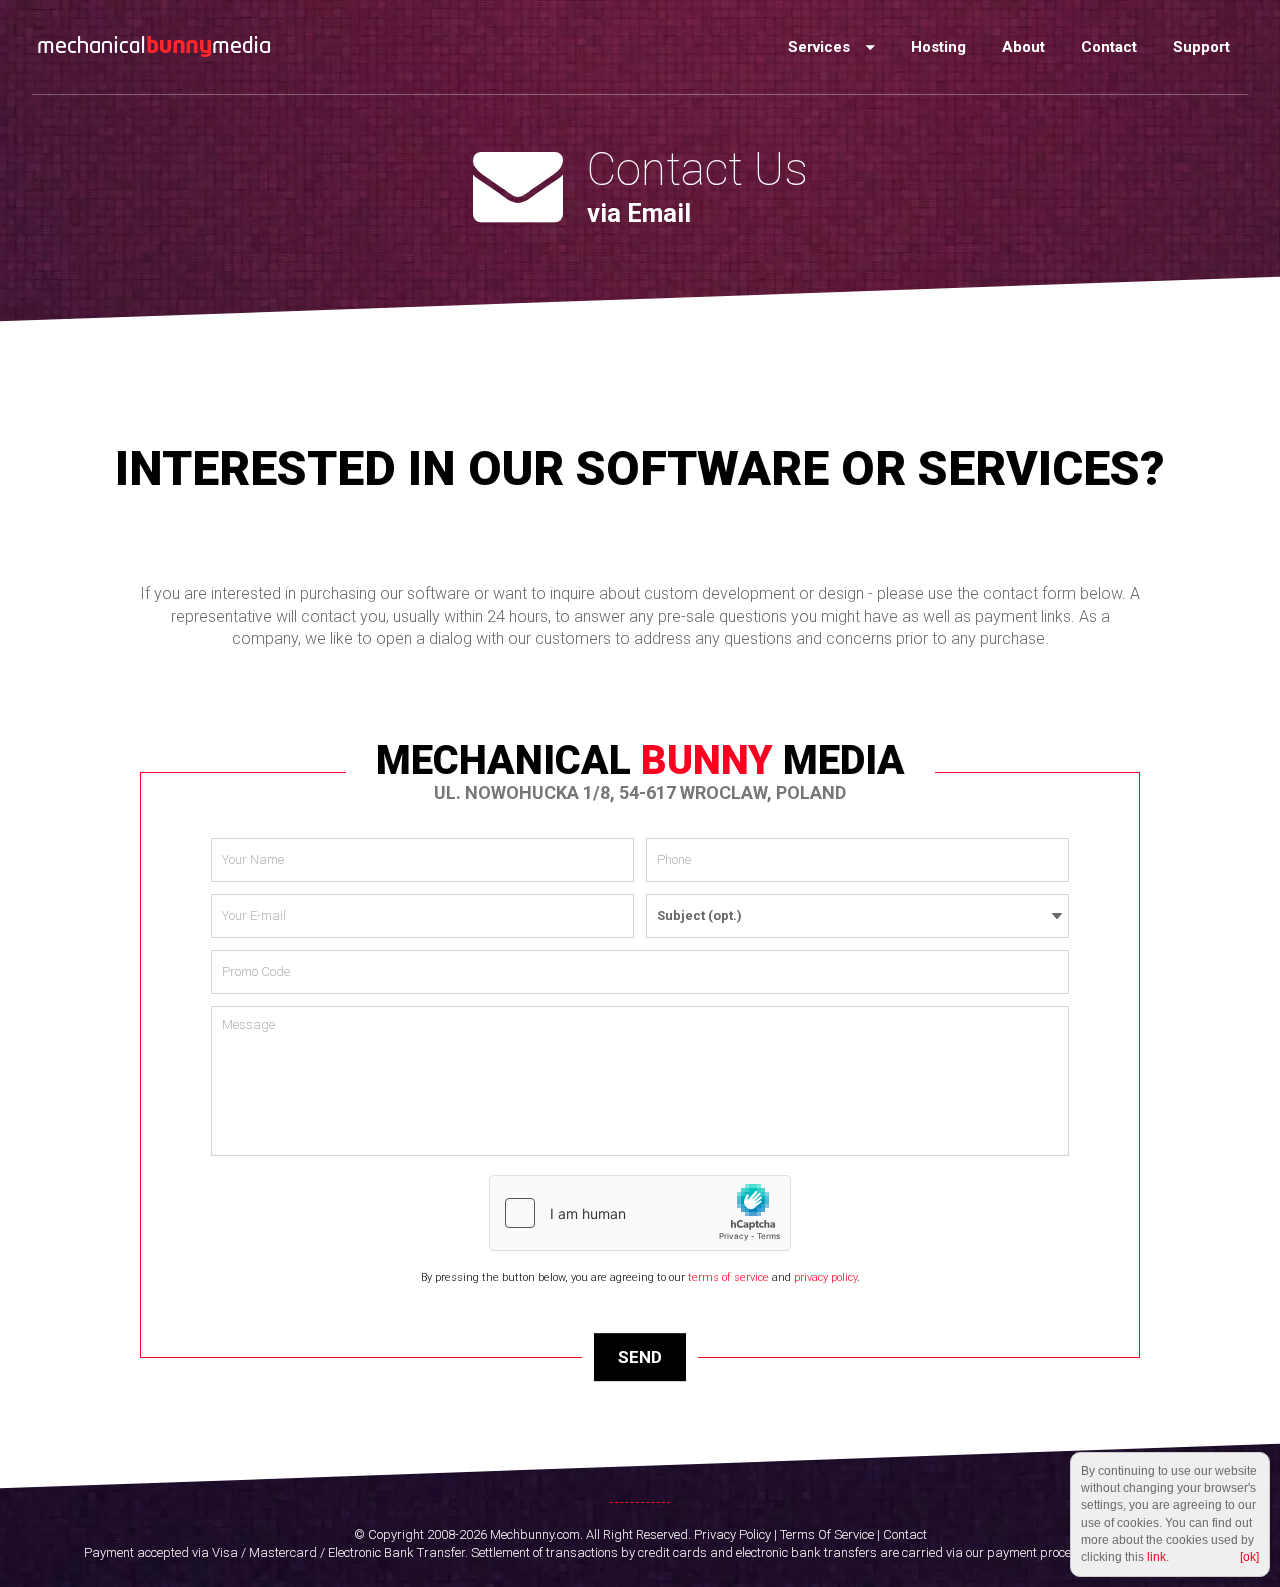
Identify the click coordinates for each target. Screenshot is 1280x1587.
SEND (640, 1357)
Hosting (938, 47)
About (1023, 47)
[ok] (1249, 1557)
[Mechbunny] (154, 47)
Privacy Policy (732, 1534)
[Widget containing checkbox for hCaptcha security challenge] (640, 1213)
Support (1201, 47)
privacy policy (825, 1277)
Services (821, 47)
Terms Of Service (827, 1534)
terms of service (728, 1277)
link (1156, 1557)
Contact (1109, 47)
